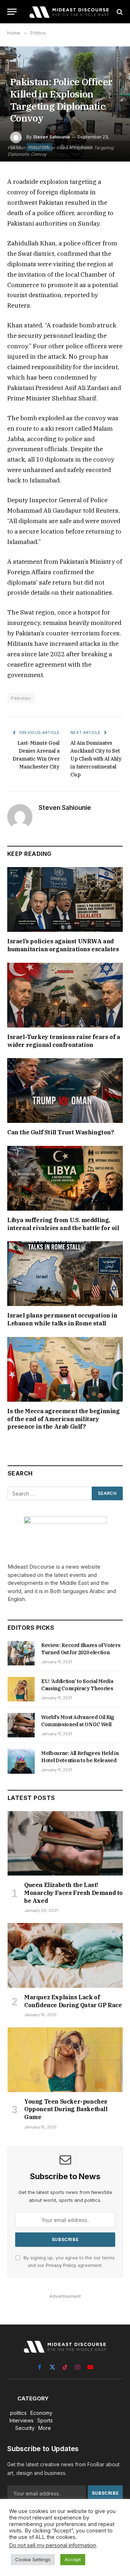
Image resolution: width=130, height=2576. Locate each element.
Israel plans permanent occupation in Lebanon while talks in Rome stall (62, 1319)
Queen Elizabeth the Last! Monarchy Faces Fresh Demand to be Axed (73, 1893)
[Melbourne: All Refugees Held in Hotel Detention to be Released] (21, 1761)
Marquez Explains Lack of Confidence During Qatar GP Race (73, 2001)
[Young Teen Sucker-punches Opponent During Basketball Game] (65, 2060)
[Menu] (12, 12)
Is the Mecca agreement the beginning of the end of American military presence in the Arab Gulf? (64, 1419)
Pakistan (21, 698)
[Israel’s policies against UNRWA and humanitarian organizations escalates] (65, 899)
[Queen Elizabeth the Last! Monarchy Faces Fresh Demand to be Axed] (65, 1843)
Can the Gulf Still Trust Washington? (61, 1132)
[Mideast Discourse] (69, 12)
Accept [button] (73, 2559)
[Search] (119, 12)
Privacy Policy (61, 2265)
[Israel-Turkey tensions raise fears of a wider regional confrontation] (65, 995)
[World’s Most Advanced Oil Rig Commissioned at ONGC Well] (21, 1725)
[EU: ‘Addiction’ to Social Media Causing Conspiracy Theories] (21, 1689)
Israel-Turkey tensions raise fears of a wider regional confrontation (64, 1041)
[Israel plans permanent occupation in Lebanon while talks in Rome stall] (65, 1274)
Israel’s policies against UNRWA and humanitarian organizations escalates (63, 945)
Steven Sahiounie (51, 137)
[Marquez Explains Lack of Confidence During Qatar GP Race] (65, 1955)
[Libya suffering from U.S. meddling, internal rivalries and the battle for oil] (65, 1178)
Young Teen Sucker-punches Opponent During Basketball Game (66, 2109)
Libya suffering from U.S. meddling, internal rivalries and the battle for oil (63, 1224)
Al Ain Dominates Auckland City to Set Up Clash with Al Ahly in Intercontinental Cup (96, 759)
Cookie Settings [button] (33, 2559)
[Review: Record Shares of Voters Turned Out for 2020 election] (21, 1653)
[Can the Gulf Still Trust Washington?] (65, 1090)
